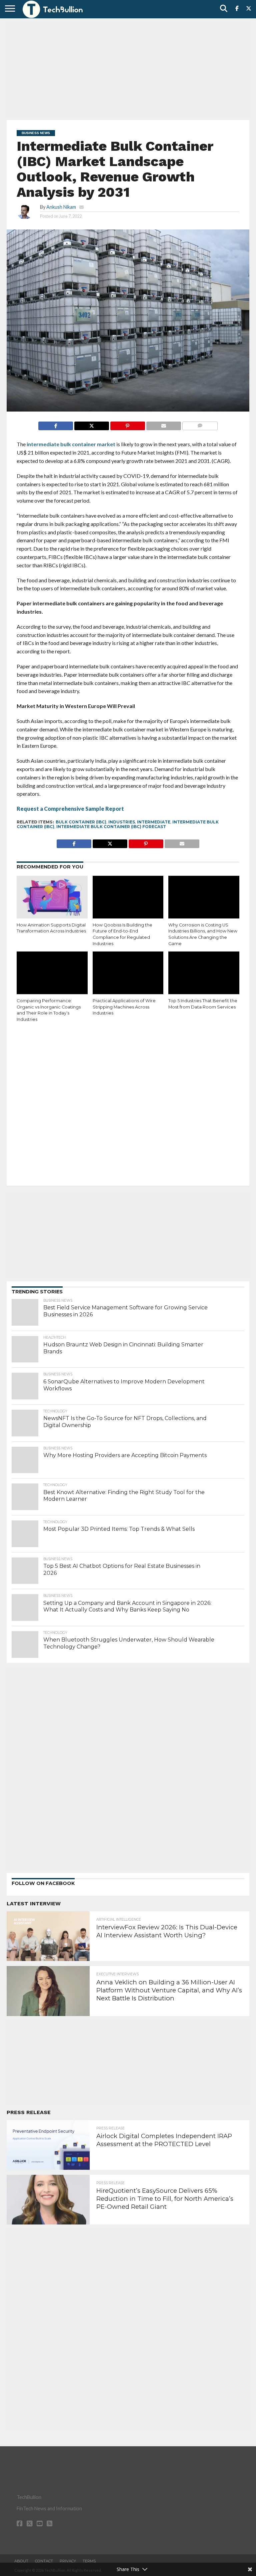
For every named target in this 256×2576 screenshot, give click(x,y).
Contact (44, 2561)
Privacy (68, 2561)
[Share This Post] (91, 424)
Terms (89, 2561)
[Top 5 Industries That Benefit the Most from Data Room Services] (204, 973)
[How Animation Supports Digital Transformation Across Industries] (52, 897)
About (21, 2561)
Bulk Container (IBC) (81, 822)
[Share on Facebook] (56, 424)
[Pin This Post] (127, 424)
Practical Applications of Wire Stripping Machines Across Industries (124, 1007)
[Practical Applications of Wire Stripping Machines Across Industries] (128, 973)
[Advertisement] (128, 68)
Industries (122, 822)
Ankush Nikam (61, 207)
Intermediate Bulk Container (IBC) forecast (111, 827)
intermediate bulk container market (71, 444)
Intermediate (154, 822)
